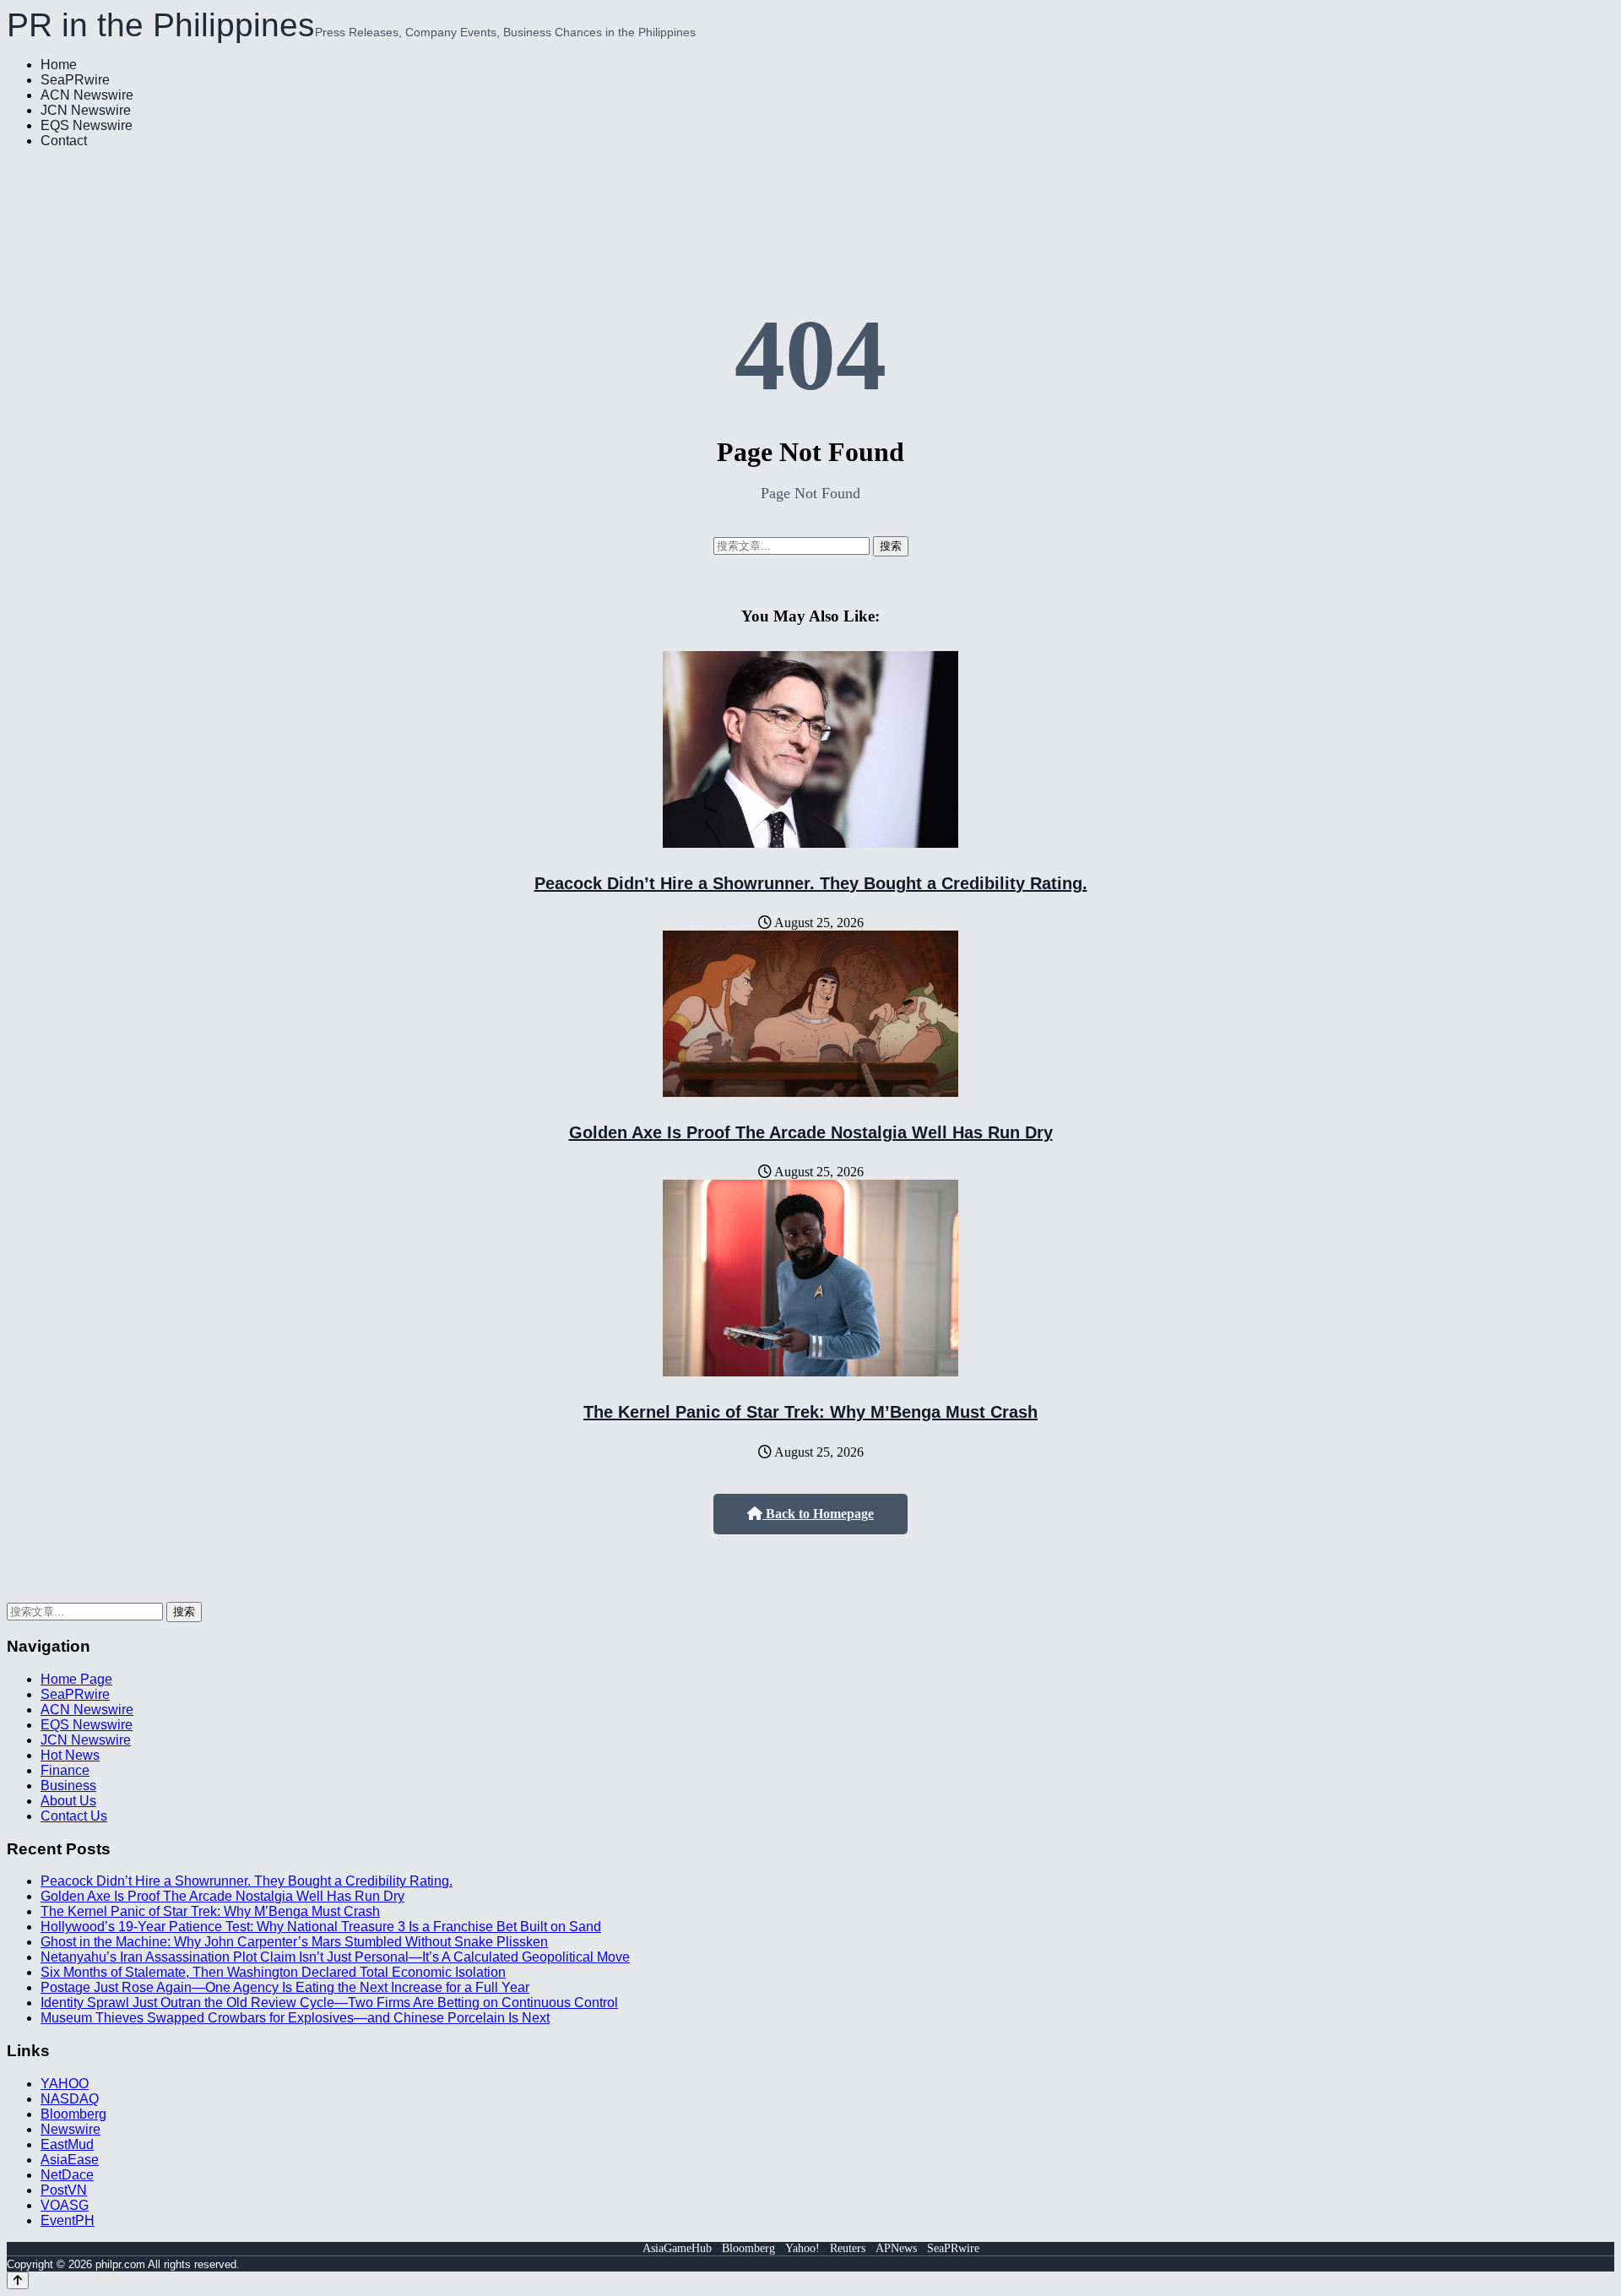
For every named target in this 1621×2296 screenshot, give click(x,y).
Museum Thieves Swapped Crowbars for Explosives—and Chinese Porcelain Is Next (295, 2018)
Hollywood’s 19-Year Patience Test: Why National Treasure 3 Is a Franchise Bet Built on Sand (321, 1927)
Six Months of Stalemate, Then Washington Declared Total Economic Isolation (273, 1972)
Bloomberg (73, 2114)
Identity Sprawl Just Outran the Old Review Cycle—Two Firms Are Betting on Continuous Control (329, 2003)
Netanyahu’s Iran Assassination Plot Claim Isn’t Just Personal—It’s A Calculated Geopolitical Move (335, 1957)
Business (68, 1786)
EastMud (67, 2144)
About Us (68, 1801)
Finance (65, 1770)
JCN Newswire (86, 110)
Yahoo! (802, 2248)
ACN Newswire (87, 95)
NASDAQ (70, 2099)
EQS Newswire (87, 125)
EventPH (68, 2220)
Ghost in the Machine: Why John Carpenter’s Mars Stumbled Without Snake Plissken (294, 1942)
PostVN (64, 2190)
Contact (64, 141)
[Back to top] (18, 2280)
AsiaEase (70, 2160)
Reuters (848, 2248)
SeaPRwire (75, 80)
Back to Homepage (818, 1514)
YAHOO (65, 2084)
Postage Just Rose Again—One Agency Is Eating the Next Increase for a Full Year (285, 1987)
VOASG (65, 2205)
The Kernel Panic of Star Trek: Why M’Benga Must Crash (810, 1412)
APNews (896, 2248)
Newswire (70, 2129)
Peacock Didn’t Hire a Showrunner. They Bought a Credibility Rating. (811, 883)
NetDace (67, 2175)
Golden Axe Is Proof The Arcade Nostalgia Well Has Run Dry (811, 1132)
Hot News (70, 1755)
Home (59, 65)
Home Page (76, 1679)
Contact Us (74, 1816)
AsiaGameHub (677, 2248)
